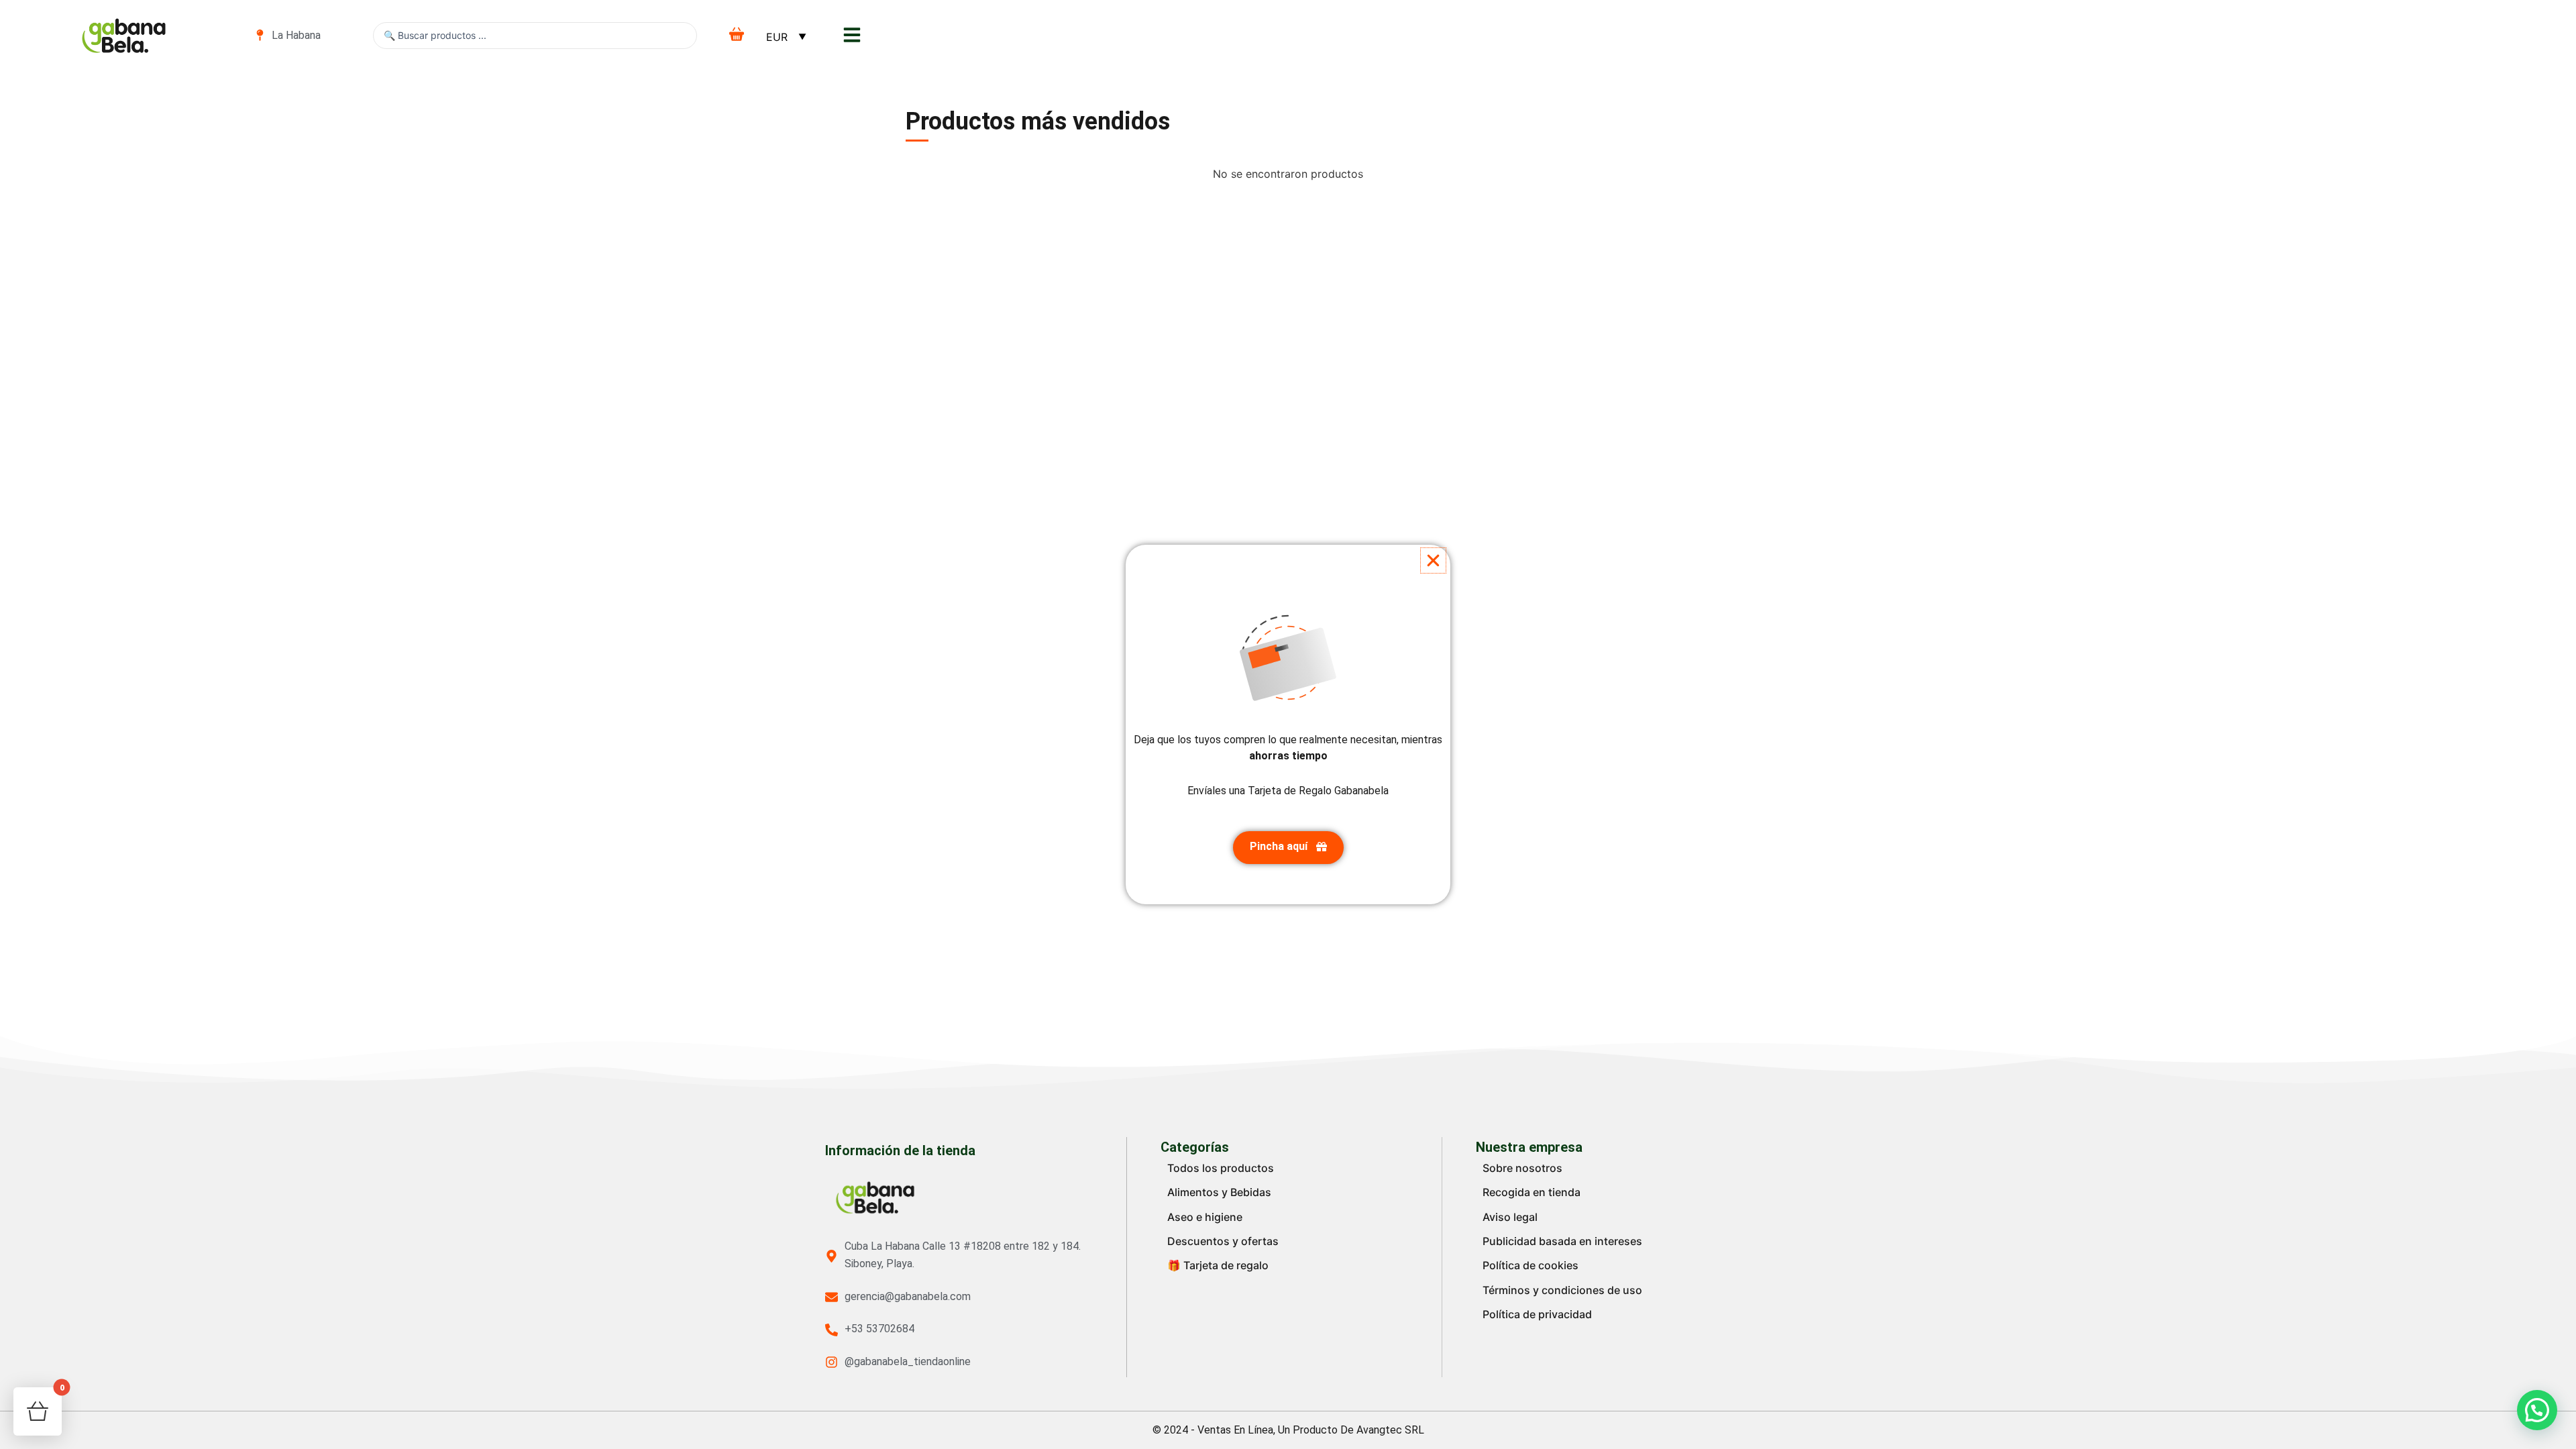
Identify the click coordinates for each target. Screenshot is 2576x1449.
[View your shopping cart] (739, 34)
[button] (1433, 560)
